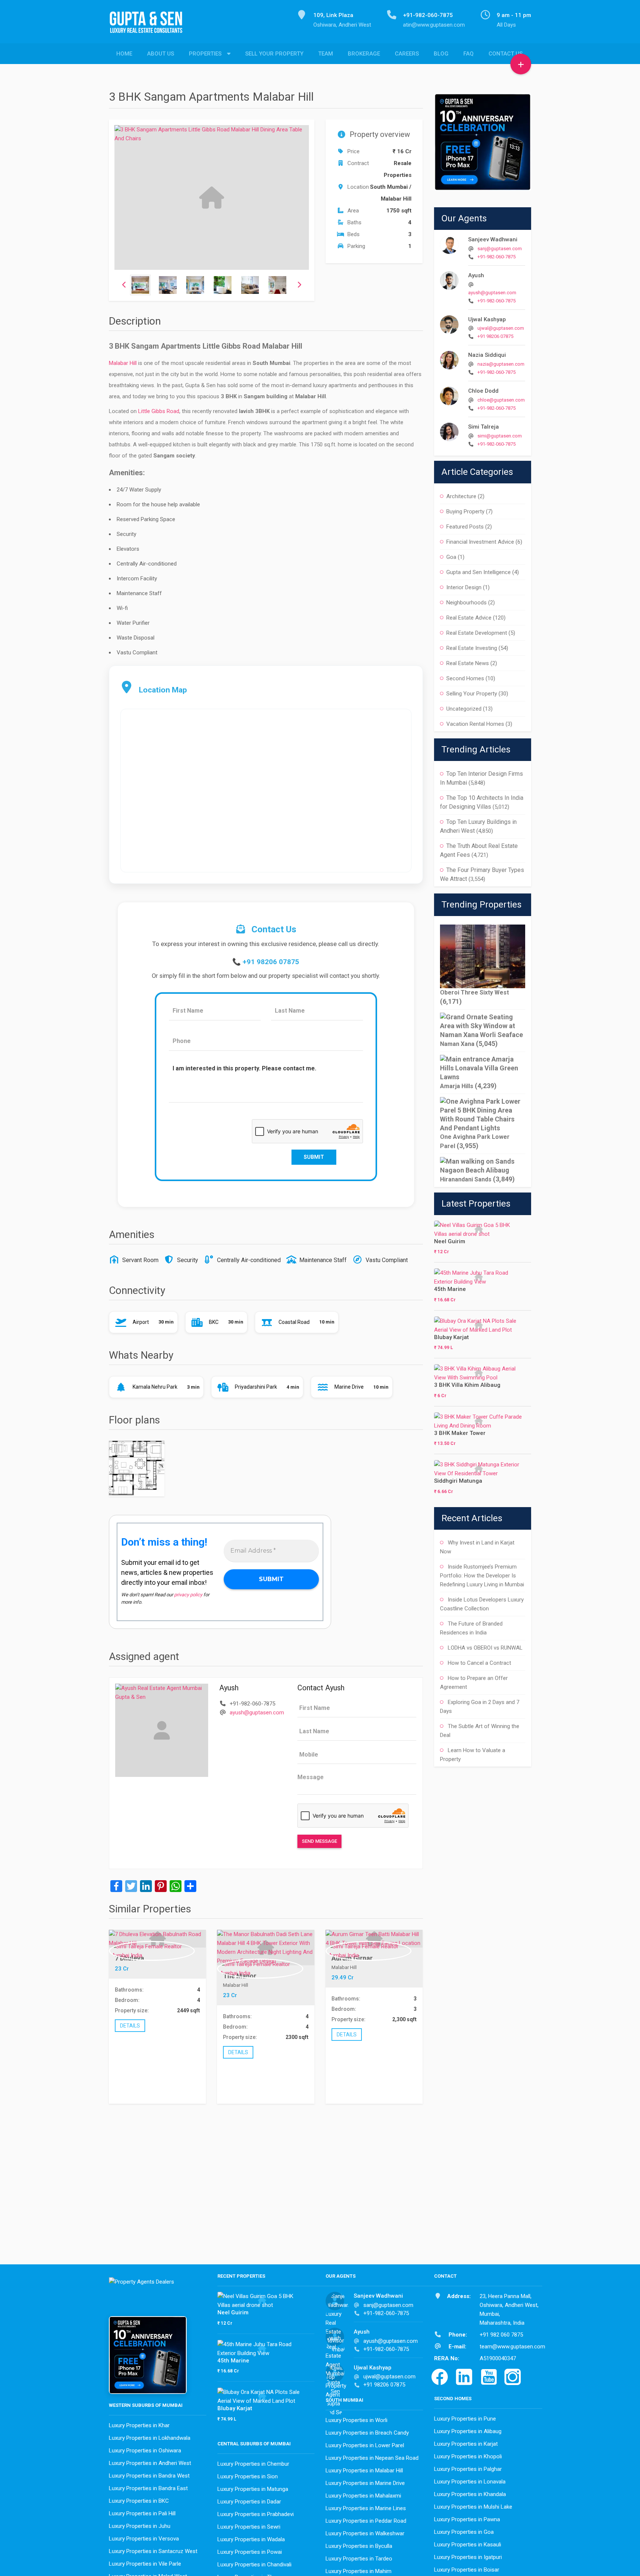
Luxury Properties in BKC (139, 2501)
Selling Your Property (472, 694)
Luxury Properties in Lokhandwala (150, 2438)
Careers (407, 54)
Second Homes (465, 678)
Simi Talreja (484, 427)
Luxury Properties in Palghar (468, 2469)
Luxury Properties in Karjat (466, 2444)
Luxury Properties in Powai (250, 2552)
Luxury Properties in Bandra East (148, 2488)
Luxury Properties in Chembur (253, 2464)
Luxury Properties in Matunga (253, 2489)
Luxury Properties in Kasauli (468, 2545)
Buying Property (465, 511)
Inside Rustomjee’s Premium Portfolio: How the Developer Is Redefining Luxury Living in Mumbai (482, 1576)
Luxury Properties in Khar (139, 2425)
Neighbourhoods (466, 603)
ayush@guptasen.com (257, 1713)
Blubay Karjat (451, 1337)
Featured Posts (465, 527)
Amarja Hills (457, 1086)
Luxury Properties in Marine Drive (365, 2483)
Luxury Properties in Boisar (467, 2570)
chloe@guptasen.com (501, 400)
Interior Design (464, 587)
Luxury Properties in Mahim (359, 2571)
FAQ (469, 54)
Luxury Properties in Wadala (251, 2539)
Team (326, 54)
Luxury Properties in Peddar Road (366, 2521)
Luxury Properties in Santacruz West (153, 2551)
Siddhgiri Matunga (458, 1481)
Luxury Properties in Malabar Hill (364, 2471)
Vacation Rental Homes (475, 724)
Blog (441, 54)
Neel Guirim (450, 1241)
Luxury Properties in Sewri (249, 2527)
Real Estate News (468, 663)
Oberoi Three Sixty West (474, 992)
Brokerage (364, 54)
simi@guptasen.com (500, 436)
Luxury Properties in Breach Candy (367, 2433)
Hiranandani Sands (466, 1179)
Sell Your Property (274, 54)
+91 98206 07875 (271, 962)
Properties (205, 54)
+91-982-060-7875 (496, 257)
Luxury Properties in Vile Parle (145, 2564)
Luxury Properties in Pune (465, 2419)
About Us (161, 54)
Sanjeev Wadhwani (493, 239)
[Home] (149, 26)
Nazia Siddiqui (487, 355)
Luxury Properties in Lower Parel (365, 2445)
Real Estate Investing (472, 648)
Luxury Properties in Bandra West (149, 2476)
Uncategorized (464, 709)
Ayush (476, 275)
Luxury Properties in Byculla (359, 2546)
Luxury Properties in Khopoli (468, 2456)
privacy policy (188, 1595)
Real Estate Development (477, 633)
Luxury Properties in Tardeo (359, 2559)
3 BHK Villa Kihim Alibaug (467, 1385)
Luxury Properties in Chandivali (254, 2565)
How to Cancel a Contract (479, 1663)
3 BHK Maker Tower (460, 1433)
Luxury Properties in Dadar (249, 2502)
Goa (451, 557)
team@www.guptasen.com (512, 2347)
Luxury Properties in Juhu (140, 2526)
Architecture (461, 496)
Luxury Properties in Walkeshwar (365, 2533)
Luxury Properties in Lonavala (470, 2482)
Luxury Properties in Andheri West (150, 2463)
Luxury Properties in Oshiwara (145, 2451)
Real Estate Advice (469, 618)
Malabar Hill (123, 363)
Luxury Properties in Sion (248, 2476)
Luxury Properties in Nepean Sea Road (372, 2458)
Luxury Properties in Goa (464, 2532)
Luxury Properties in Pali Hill (142, 2513)
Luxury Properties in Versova (144, 2539)
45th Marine (450, 1289)
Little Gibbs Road (159, 411)
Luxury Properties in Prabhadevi (256, 2514)
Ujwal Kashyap (487, 319)
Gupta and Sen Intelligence (479, 572)
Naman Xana (457, 1044)
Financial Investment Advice (480, 542)
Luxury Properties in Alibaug (468, 2431)
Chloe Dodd (483, 391)
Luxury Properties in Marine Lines (366, 2508)
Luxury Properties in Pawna (467, 2519)
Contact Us (506, 54)
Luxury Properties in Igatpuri (468, 2557)
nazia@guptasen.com (501, 364)
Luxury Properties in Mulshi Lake (473, 2507)
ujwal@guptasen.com (501, 328)
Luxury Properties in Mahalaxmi (363, 2496)
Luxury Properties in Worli (356, 2420)
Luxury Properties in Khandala (470, 2494)
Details (130, 2025)
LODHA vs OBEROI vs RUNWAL (485, 1648)
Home (124, 54)
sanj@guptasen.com (500, 249)
